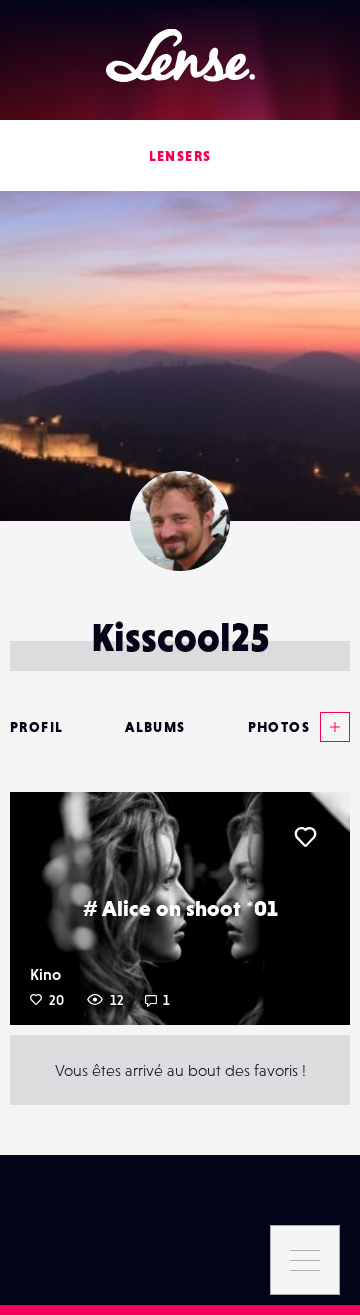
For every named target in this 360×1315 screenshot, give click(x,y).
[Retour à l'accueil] (180, 55)
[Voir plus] (330, 727)
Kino (45, 974)
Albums (155, 727)
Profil (36, 727)
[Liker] (305, 837)
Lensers (180, 156)
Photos (279, 727)
